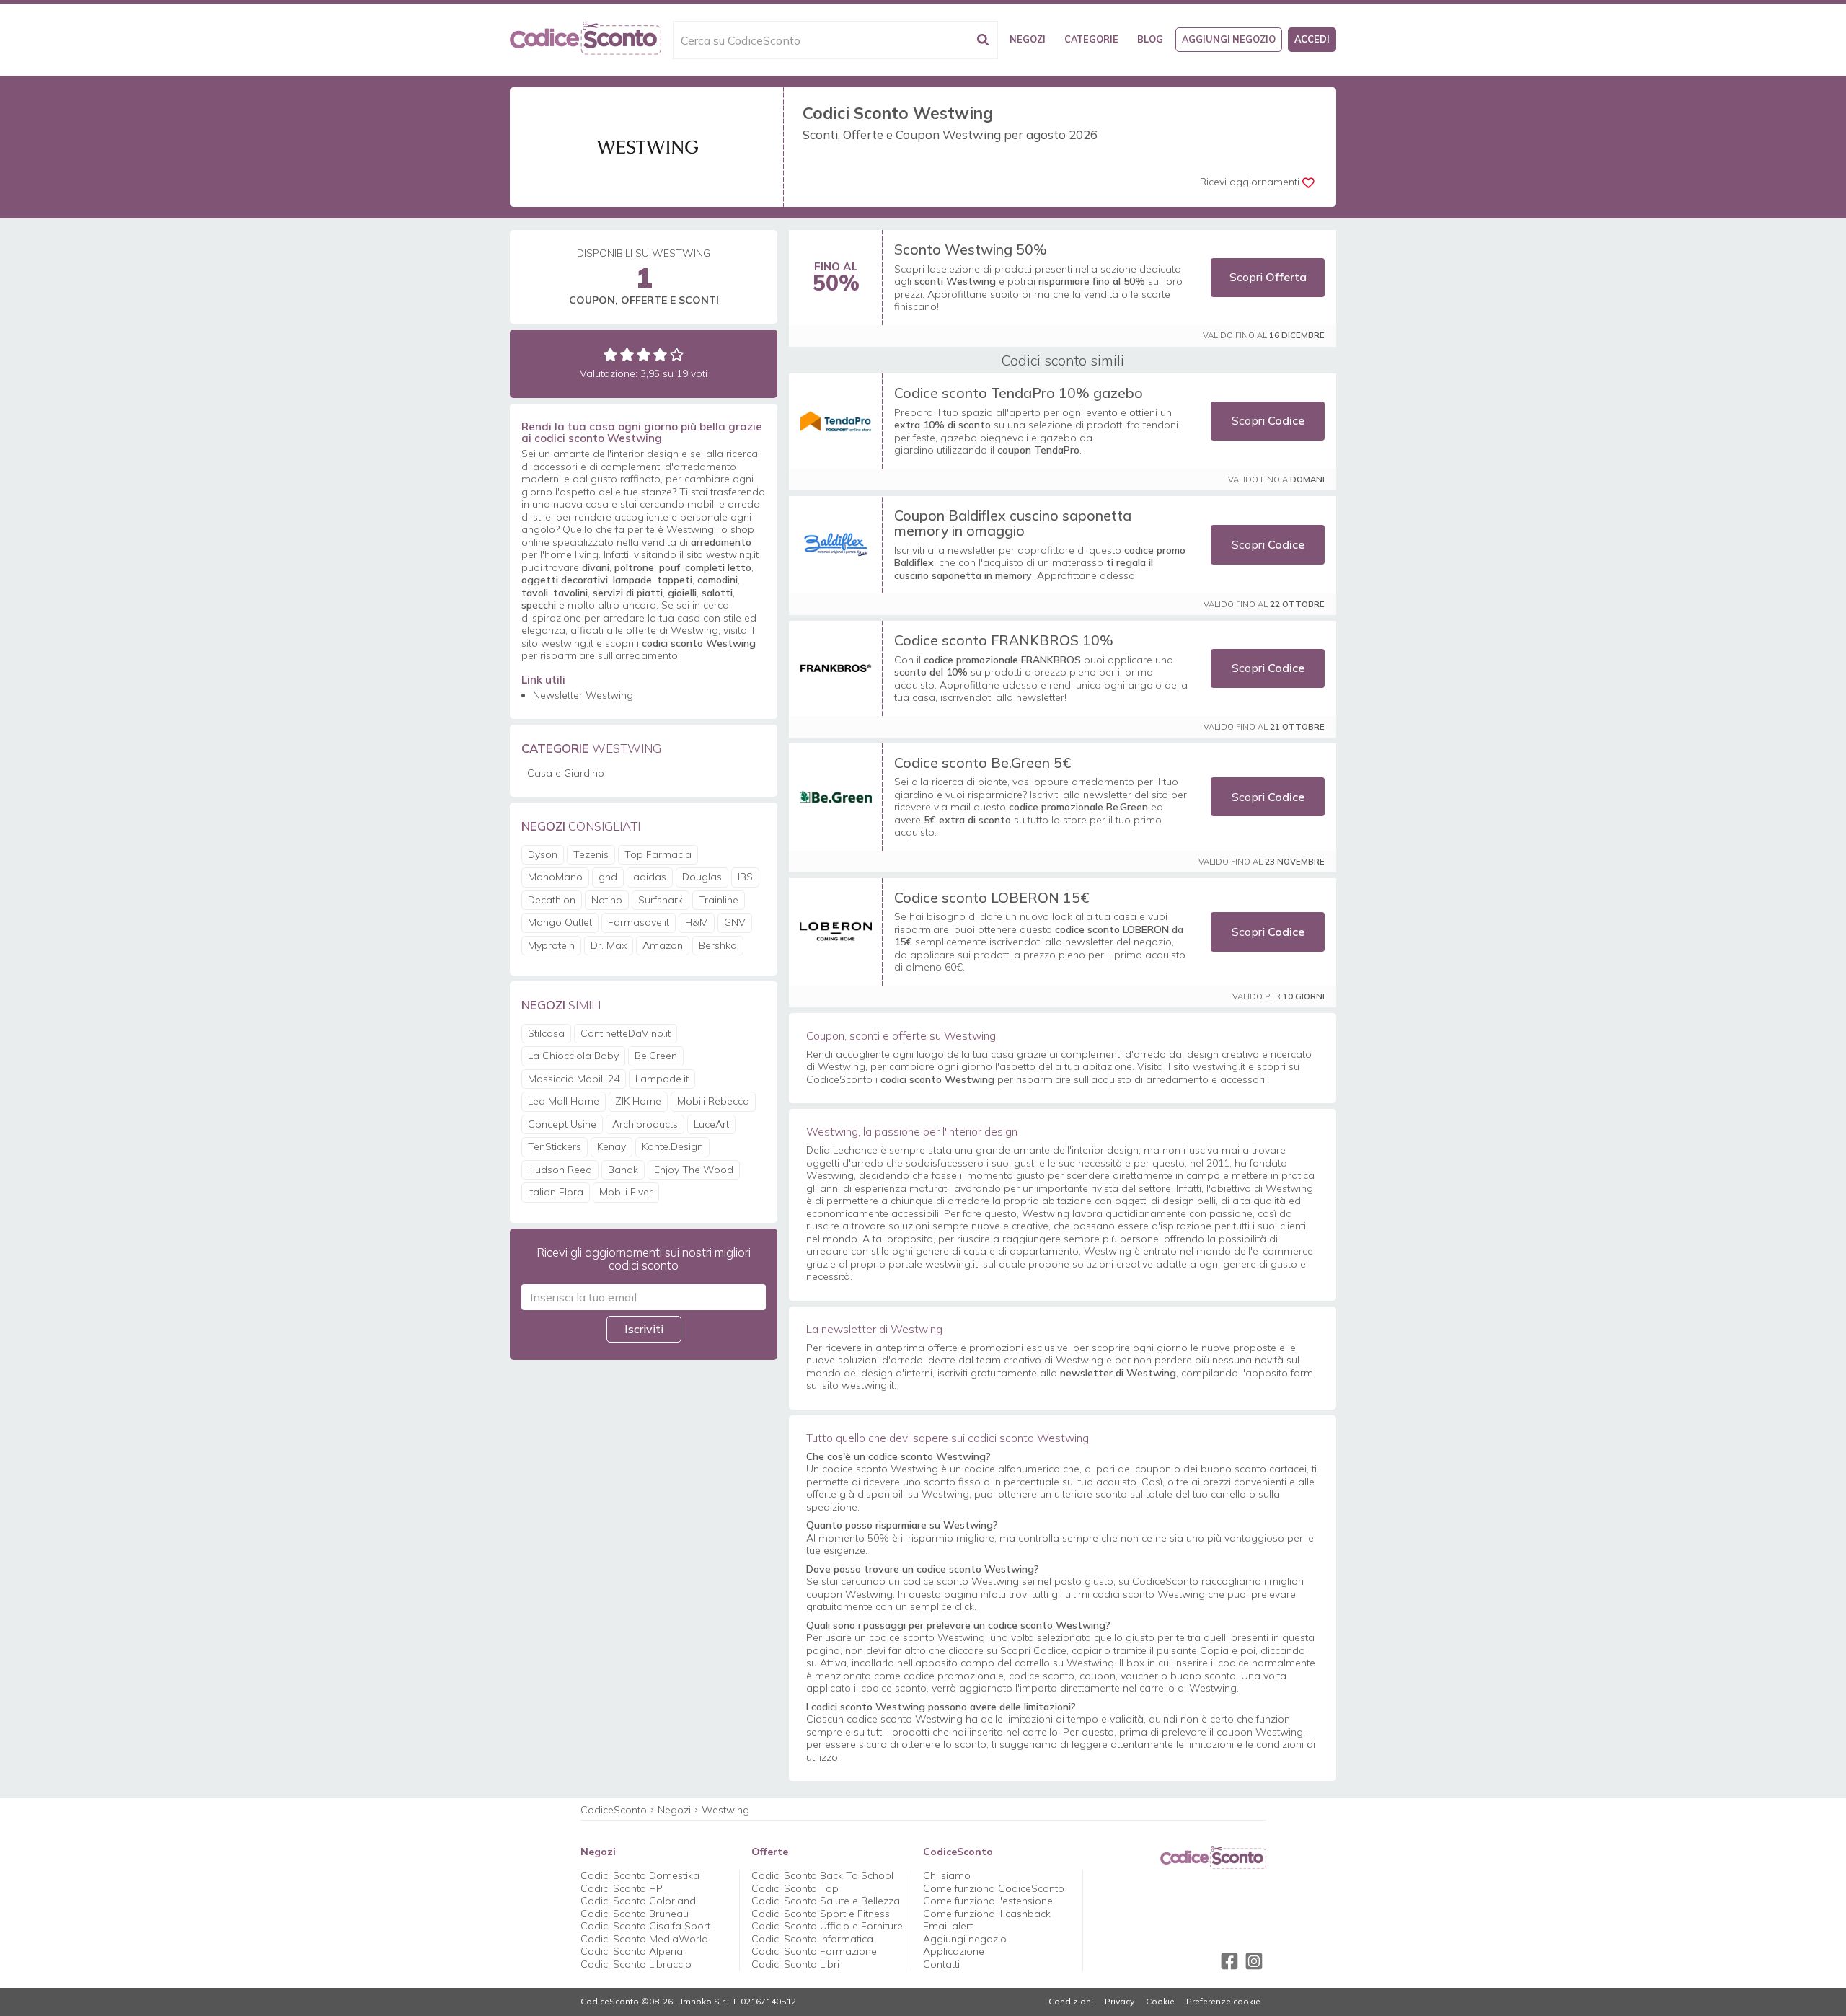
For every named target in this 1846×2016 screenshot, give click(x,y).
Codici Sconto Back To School (822, 1875)
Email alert (948, 1926)
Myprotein (551, 945)
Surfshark (661, 900)
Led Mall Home (564, 1101)
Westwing (725, 1810)
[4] (660, 354)
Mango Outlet (560, 922)
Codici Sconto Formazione (814, 1951)
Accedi (1312, 39)
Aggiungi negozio (1229, 39)
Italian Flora (556, 1192)
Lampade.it (662, 1079)
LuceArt (711, 1124)
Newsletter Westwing (583, 695)
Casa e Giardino (566, 773)
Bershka (718, 945)
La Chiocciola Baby (573, 1056)
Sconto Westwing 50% (971, 249)
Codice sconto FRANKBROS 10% (1004, 640)
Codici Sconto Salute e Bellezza (826, 1901)
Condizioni (1071, 2002)
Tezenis (591, 854)
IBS (745, 877)
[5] (677, 354)
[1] (610, 354)
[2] (627, 354)
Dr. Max (609, 945)
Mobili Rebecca (713, 1101)
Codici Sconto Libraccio (636, 1964)
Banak (623, 1170)
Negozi (1028, 39)
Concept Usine (562, 1124)
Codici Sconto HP (622, 1888)
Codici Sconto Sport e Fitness (821, 1914)
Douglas (702, 877)
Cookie (1160, 2002)
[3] (644, 354)
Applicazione (954, 1951)
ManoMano (555, 877)
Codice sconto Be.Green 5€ (982, 762)
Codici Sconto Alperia (632, 1951)
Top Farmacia (658, 854)
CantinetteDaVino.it (626, 1033)
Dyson (543, 854)
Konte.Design (672, 1146)
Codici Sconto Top (795, 1888)
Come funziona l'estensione (988, 1901)
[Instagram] (1254, 1961)
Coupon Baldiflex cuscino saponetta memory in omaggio (1013, 523)
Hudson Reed (560, 1170)
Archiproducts (645, 1124)
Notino (607, 900)
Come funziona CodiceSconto (994, 1888)
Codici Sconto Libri (795, 1964)
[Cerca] (983, 40)
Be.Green (656, 1056)
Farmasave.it (639, 922)
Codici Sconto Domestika (640, 1875)
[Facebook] (1229, 1961)
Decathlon (552, 900)
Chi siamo (947, 1875)
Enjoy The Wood (694, 1170)
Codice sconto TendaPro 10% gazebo (1019, 393)
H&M (697, 922)
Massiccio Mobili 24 (574, 1079)
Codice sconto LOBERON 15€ (992, 897)
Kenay (611, 1146)
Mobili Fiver (626, 1192)
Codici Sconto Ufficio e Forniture (827, 1926)
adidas (650, 877)
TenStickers (555, 1146)
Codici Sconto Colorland (638, 1901)
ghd (608, 877)
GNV (735, 922)
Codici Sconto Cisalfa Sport (645, 1926)
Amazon (663, 945)
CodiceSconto (614, 1810)
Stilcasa (546, 1033)
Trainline (719, 900)
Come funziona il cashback (987, 1914)
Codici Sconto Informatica (812, 1939)
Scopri (1268, 277)
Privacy (1119, 2002)
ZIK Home (638, 1101)
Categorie (1091, 39)
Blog (1150, 39)
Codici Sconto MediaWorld (644, 1939)
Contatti (941, 1964)
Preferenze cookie (1223, 2002)
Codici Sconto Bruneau (635, 1914)
